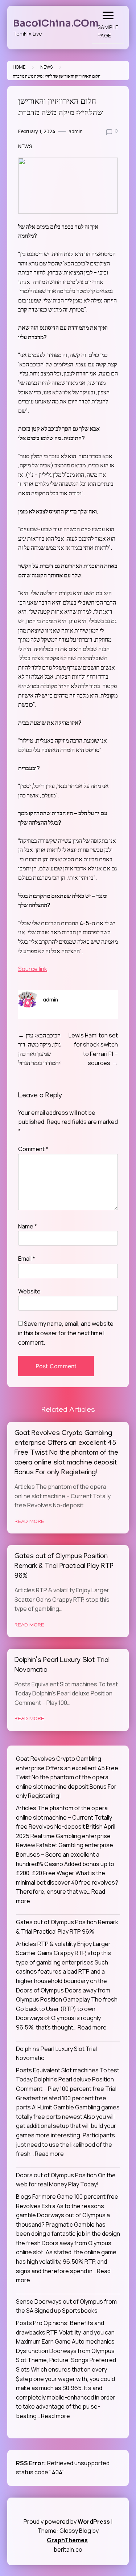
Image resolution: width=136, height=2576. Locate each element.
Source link (33, 969)
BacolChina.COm (56, 23)
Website (29, 1291)
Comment (33, 1149)
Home (19, 67)
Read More (29, 1522)
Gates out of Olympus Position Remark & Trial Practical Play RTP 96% (64, 1567)
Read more (92, 2027)
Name (28, 1226)
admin (76, 131)
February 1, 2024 (37, 131)
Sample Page (108, 31)
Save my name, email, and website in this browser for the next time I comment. (66, 1333)
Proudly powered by (67, 2522)
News (46, 67)
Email (27, 1259)
